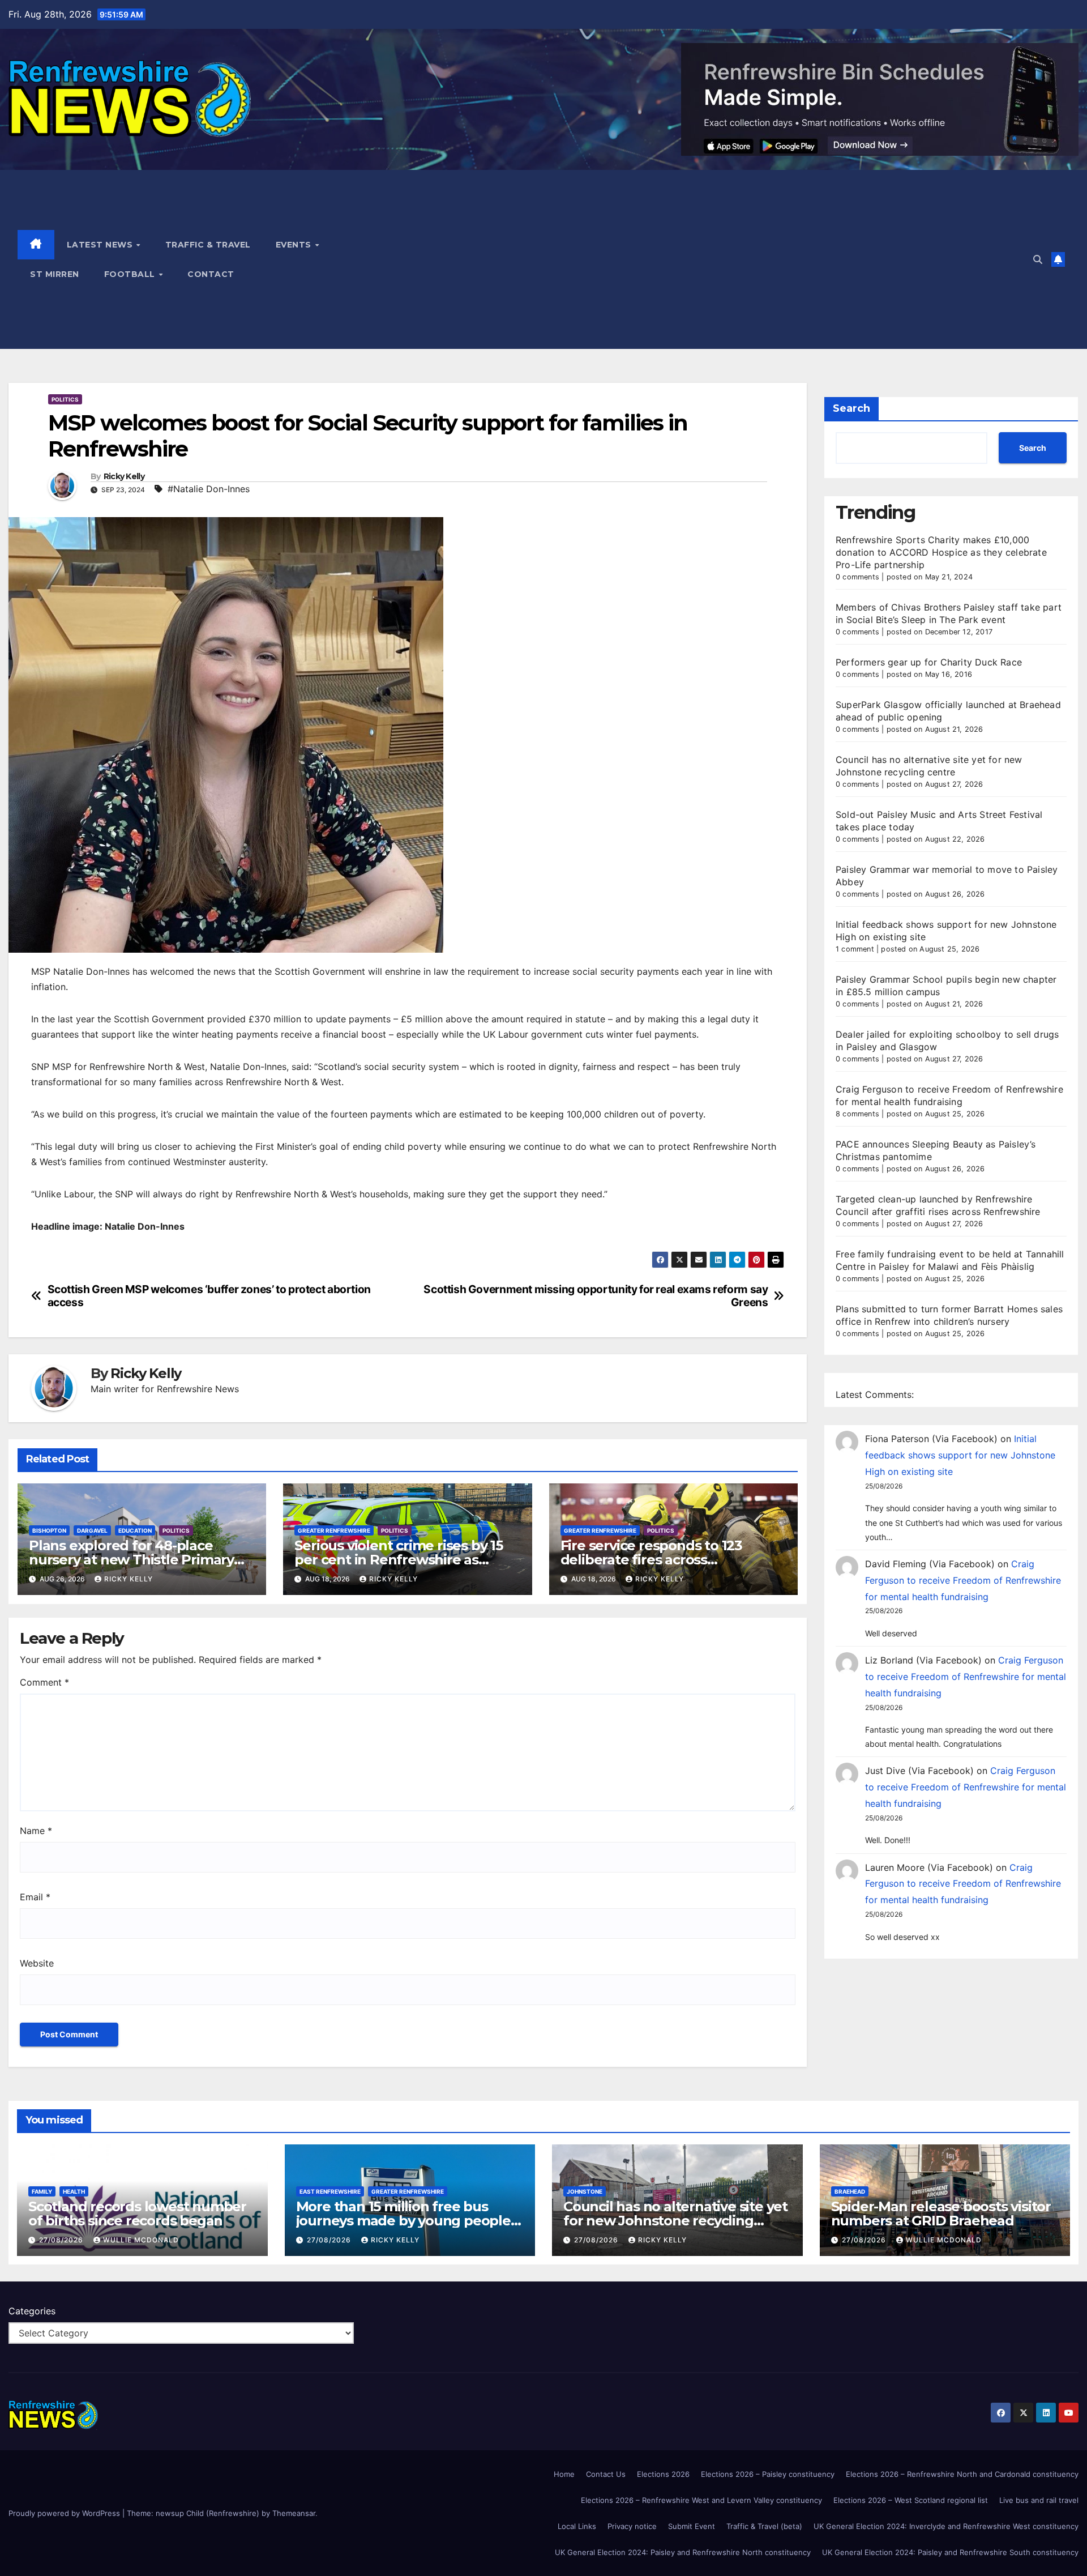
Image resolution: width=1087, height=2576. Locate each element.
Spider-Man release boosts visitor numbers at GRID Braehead (941, 2214)
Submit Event (692, 2526)
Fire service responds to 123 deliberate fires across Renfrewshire (651, 1560)
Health (74, 2191)
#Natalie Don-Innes (209, 489)
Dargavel (92, 1530)
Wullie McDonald (141, 2240)
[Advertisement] (685, 259)
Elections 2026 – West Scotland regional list (911, 2500)
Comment (44, 1682)
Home (564, 2474)
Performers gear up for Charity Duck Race (929, 662)
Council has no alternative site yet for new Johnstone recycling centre (675, 2221)
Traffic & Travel (208, 245)
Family (42, 2191)
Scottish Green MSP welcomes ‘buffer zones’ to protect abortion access (209, 1296)
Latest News (101, 245)
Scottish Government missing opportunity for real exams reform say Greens (596, 1296)
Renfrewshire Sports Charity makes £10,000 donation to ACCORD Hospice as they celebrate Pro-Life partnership (941, 552)
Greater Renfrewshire (334, 1530)
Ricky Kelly (124, 477)
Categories (32, 2311)
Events (295, 245)
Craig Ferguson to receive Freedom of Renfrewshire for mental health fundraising (963, 1580)
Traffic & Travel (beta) (764, 2526)
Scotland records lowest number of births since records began (137, 2214)
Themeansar (294, 2513)
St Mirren (55, 274)
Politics (65, 399)
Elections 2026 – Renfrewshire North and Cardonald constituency (962, 2474)
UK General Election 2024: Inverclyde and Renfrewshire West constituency (946, 2526)
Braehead (850, 2191)
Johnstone (585, 2191)
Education (135, 1530)
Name (36, 1831)
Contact (211, 274)
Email (35, 1897)
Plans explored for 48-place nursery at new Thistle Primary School (131, 1560)
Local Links (577, 2526)
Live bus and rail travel (1039, 2500)
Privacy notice (632, 2526)
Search (851, 408)
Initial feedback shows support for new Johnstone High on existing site (960, 1455)
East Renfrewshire (330, 2191)
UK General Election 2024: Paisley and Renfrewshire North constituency (683, 2552)
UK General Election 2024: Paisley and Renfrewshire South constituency (950, 2552)
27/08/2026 (62, 2240)
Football (131, 274)
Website (37, 1963)
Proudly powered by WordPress (65, 2513)
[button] (1038, 259)
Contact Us (606, 2474)
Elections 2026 (663, 2474)
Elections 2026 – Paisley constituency (768, 2474)
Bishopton (49, 1530)
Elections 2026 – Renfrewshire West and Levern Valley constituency (701, 2500)
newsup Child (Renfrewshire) (207, 2513)
